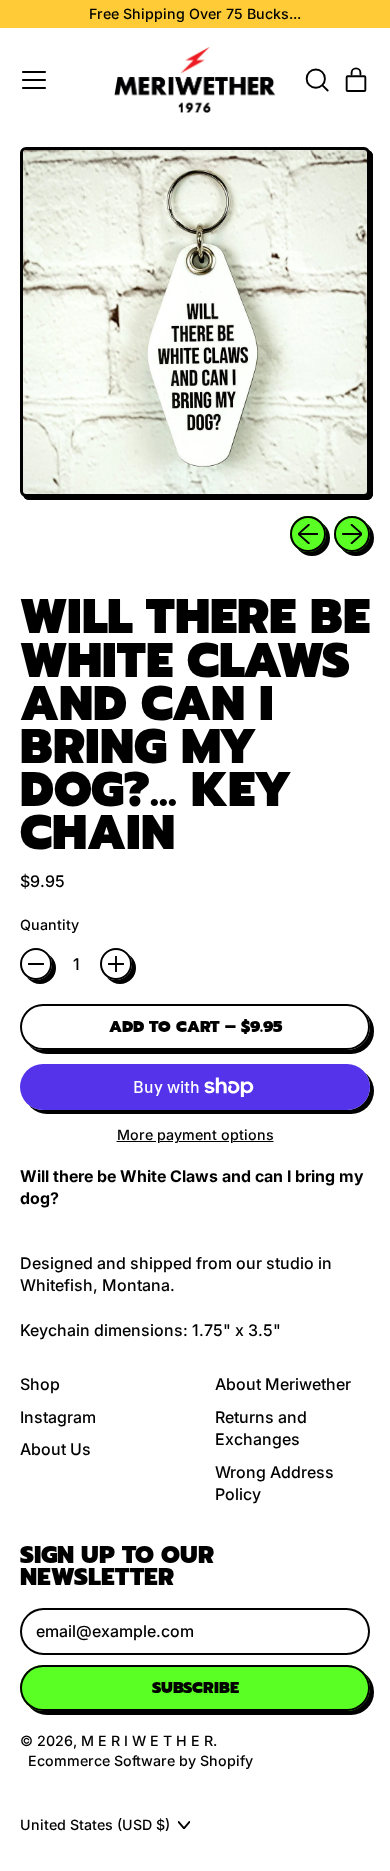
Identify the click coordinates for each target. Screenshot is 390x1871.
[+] (116, 964)
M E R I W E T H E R (147, 1740)
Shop (40, 1384)
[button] (316, 80)
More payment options (195, 1134)
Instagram (58, 1417)
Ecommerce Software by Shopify (140, 1760)
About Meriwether (283, 1384)
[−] (36, 964)
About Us (55, 1449)
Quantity (49, 924)
